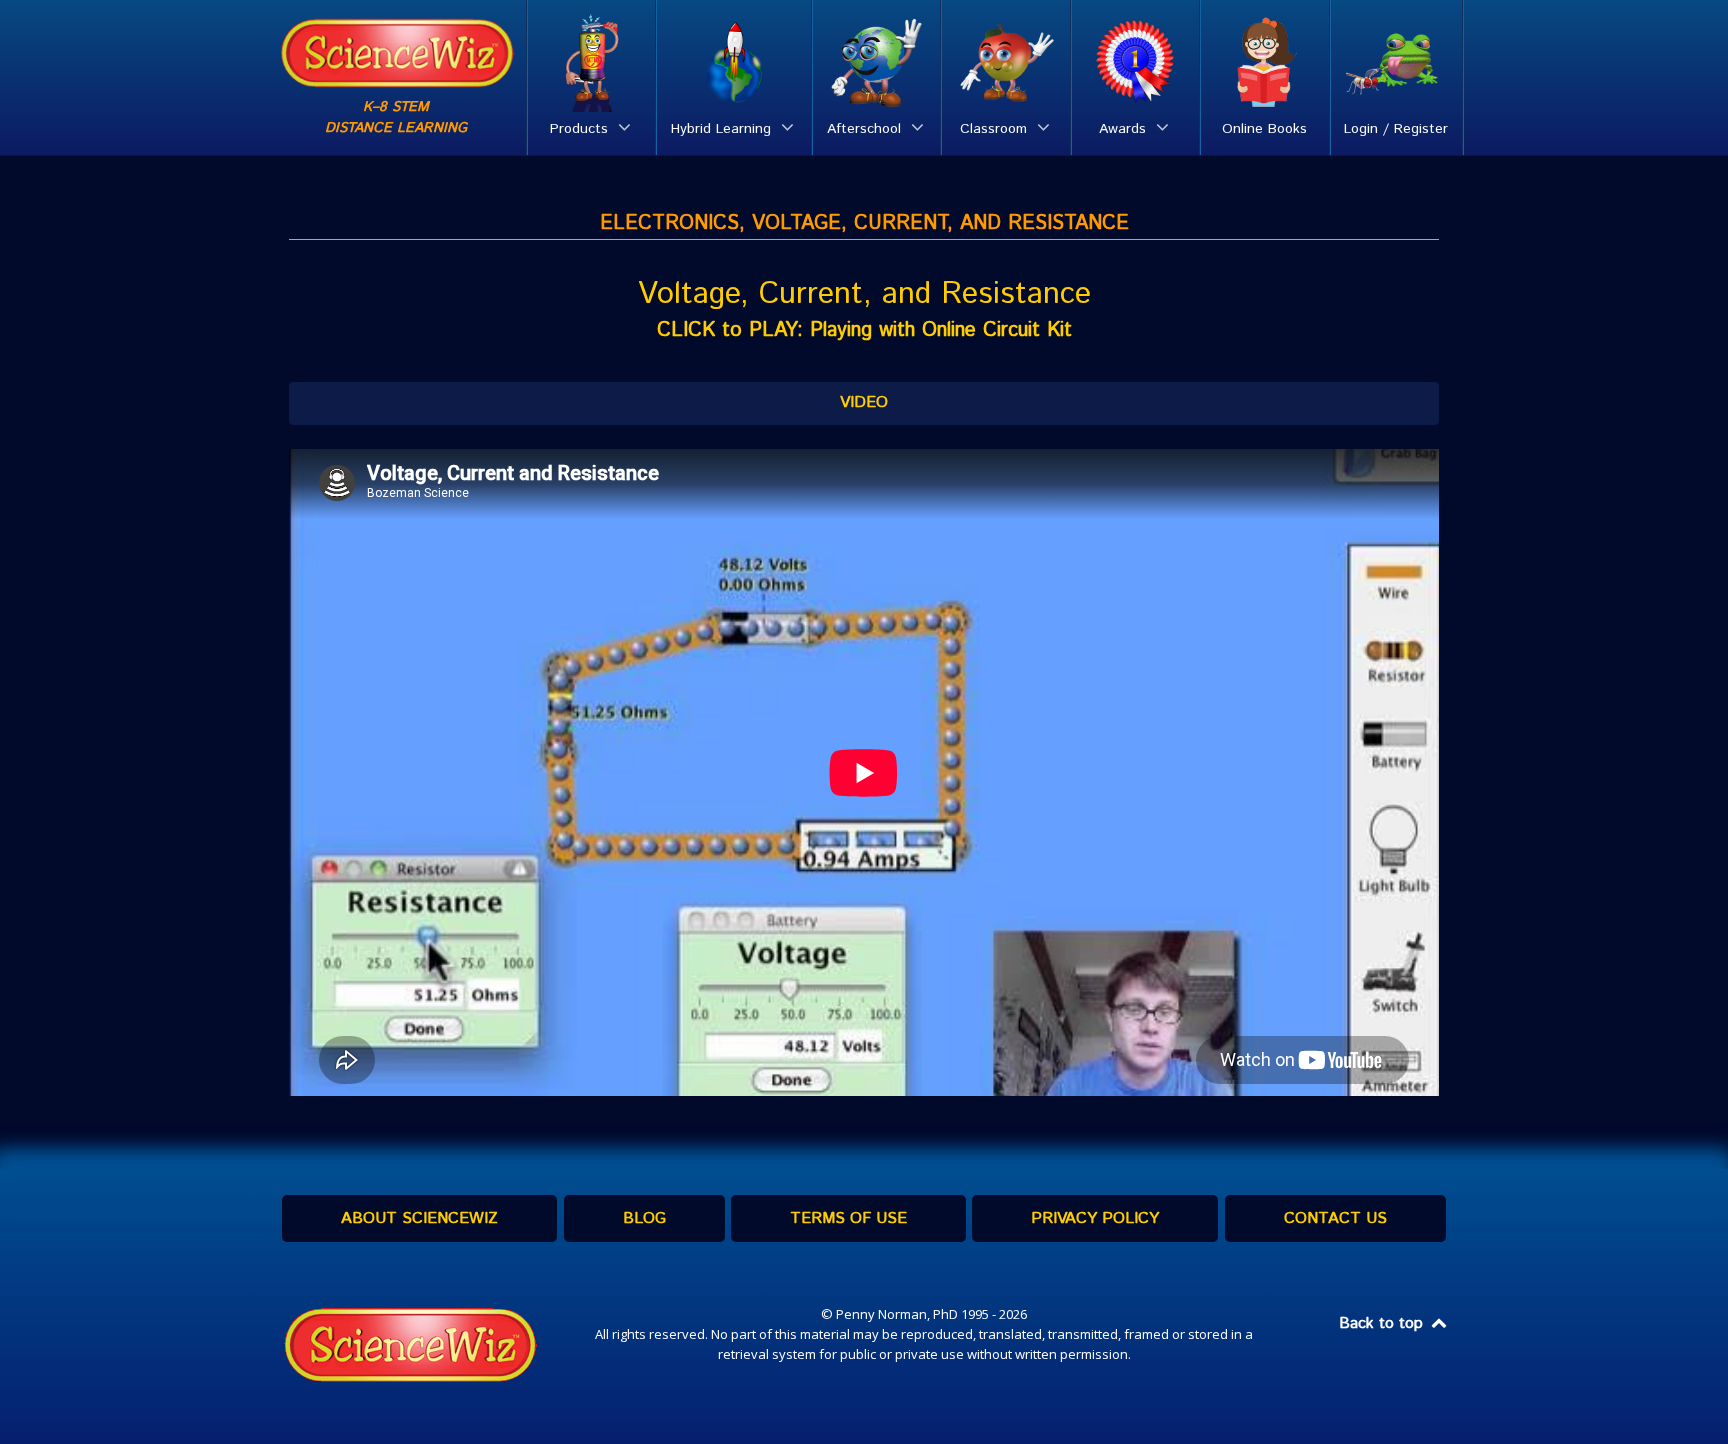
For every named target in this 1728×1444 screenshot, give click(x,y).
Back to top (1383, 1323)
